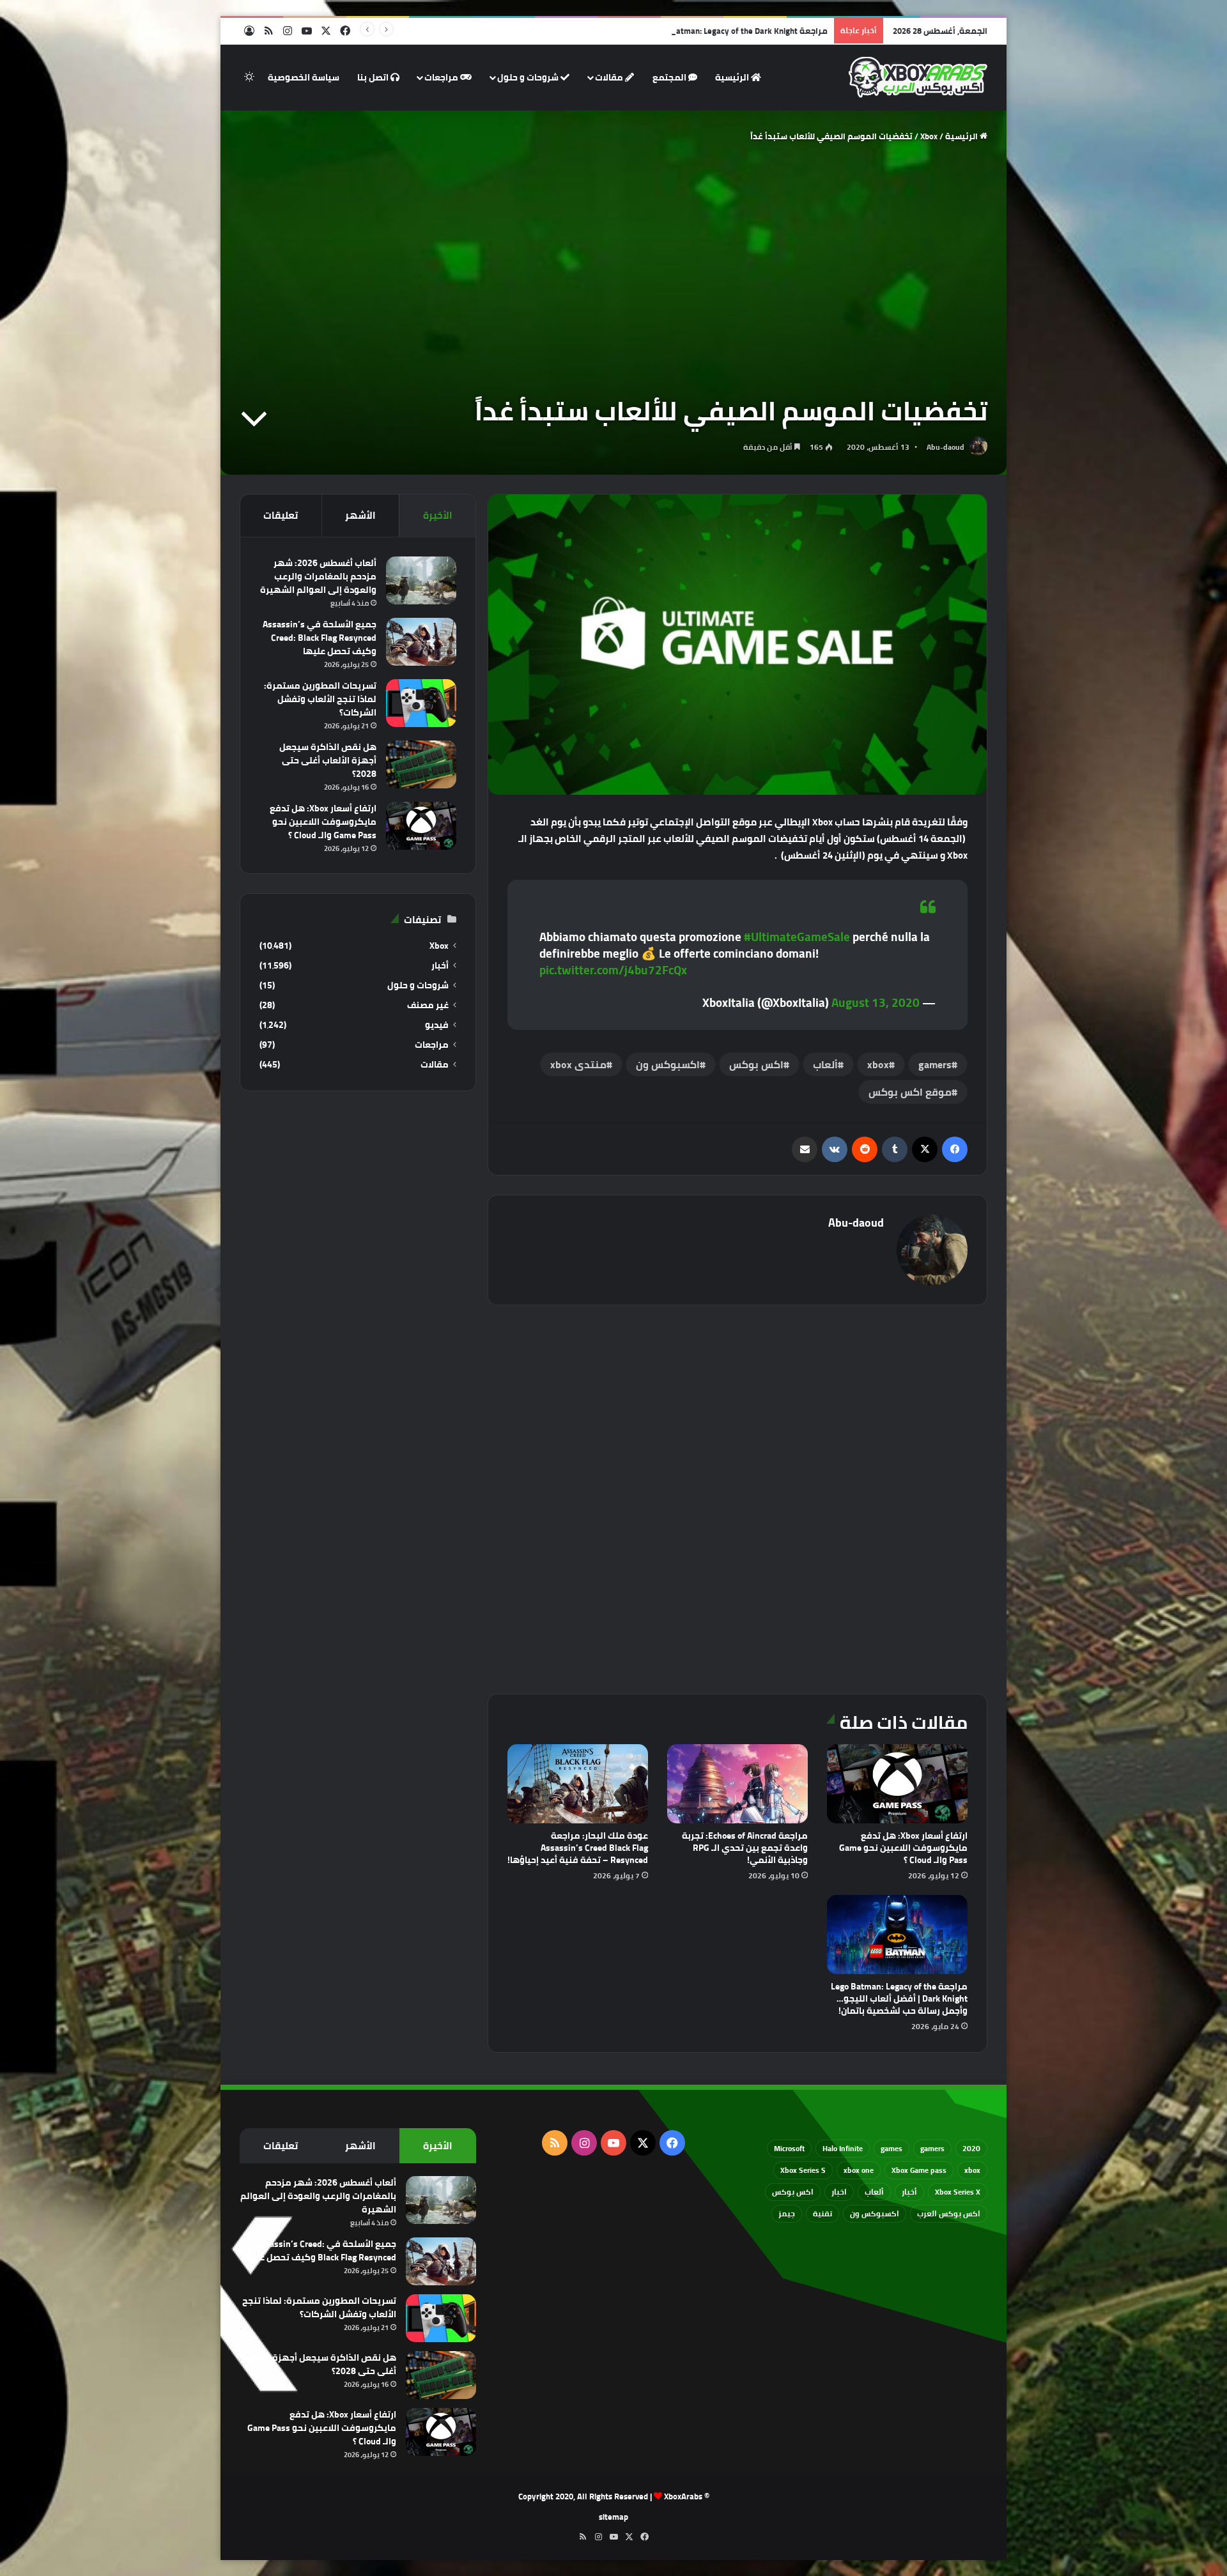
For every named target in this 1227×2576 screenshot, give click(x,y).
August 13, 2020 (876, 1002)
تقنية (822, 2213)
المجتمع (670, 77)
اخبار (839, 2192)
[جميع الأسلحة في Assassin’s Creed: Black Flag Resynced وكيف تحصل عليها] (421, 642)
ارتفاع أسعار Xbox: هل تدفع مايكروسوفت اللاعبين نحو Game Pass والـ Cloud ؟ (903, 1848)
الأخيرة (438, 515)
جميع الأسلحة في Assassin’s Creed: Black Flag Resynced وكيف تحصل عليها (320, 638)
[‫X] (925, 1149)
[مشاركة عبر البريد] (805, 1149)
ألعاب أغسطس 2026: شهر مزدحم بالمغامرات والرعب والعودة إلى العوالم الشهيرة (318, 576)
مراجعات (442, 77)
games (891, 2148)
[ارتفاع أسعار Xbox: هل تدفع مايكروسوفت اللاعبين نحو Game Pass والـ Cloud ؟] (897, 1784)
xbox (878, 1064)
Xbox (929, 136)
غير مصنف (428, 1005)
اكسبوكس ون (668, 1064)
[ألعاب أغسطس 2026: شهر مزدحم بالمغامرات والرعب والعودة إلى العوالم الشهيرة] (421, 580)
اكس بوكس (756, 1064)
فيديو (437, 1025)
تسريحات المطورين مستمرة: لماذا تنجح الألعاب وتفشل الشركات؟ (320, 699)
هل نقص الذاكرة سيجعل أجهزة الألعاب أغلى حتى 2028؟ (328, 760)
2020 (971, 2148)
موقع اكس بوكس (910, 1092)
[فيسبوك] (955, 1149)
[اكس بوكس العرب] (918, 77)
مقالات (610, 77)
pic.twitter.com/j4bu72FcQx (613, 970)
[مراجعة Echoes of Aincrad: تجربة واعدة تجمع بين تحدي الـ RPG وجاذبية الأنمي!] (737, 1784)
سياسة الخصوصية (304, 77)
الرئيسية (733, 77)
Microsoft (789, 2148)
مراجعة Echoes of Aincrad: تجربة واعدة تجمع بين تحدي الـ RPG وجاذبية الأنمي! (745, 1848)
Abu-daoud (945, 447)
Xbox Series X (958, 2192)
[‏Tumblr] (895, 1149)
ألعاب (825, 1064)
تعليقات (281, 515)
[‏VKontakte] (835, 1149)
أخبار (440, 966)
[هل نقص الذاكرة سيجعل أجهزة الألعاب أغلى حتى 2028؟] (421, 764)
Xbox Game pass (919, 2170)
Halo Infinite (843, 2148)
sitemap (613, 2517)
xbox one (859, 2170)
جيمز (787, 2213)
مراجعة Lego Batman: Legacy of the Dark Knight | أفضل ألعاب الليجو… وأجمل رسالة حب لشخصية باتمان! (638, 31)
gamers (935, 1064)
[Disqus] (737, 1498)
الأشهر (360, 515)
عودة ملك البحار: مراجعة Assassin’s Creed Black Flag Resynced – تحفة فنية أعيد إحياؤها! (578, 1848)
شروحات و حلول (529, 77)
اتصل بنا (374, 77)
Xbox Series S (803, 2170)
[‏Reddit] (865, 1149)
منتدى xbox (578, 1064)
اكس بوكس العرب (949, 2213)
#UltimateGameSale (797, 937)
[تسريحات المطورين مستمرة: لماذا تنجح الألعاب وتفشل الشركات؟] (421, 703)
